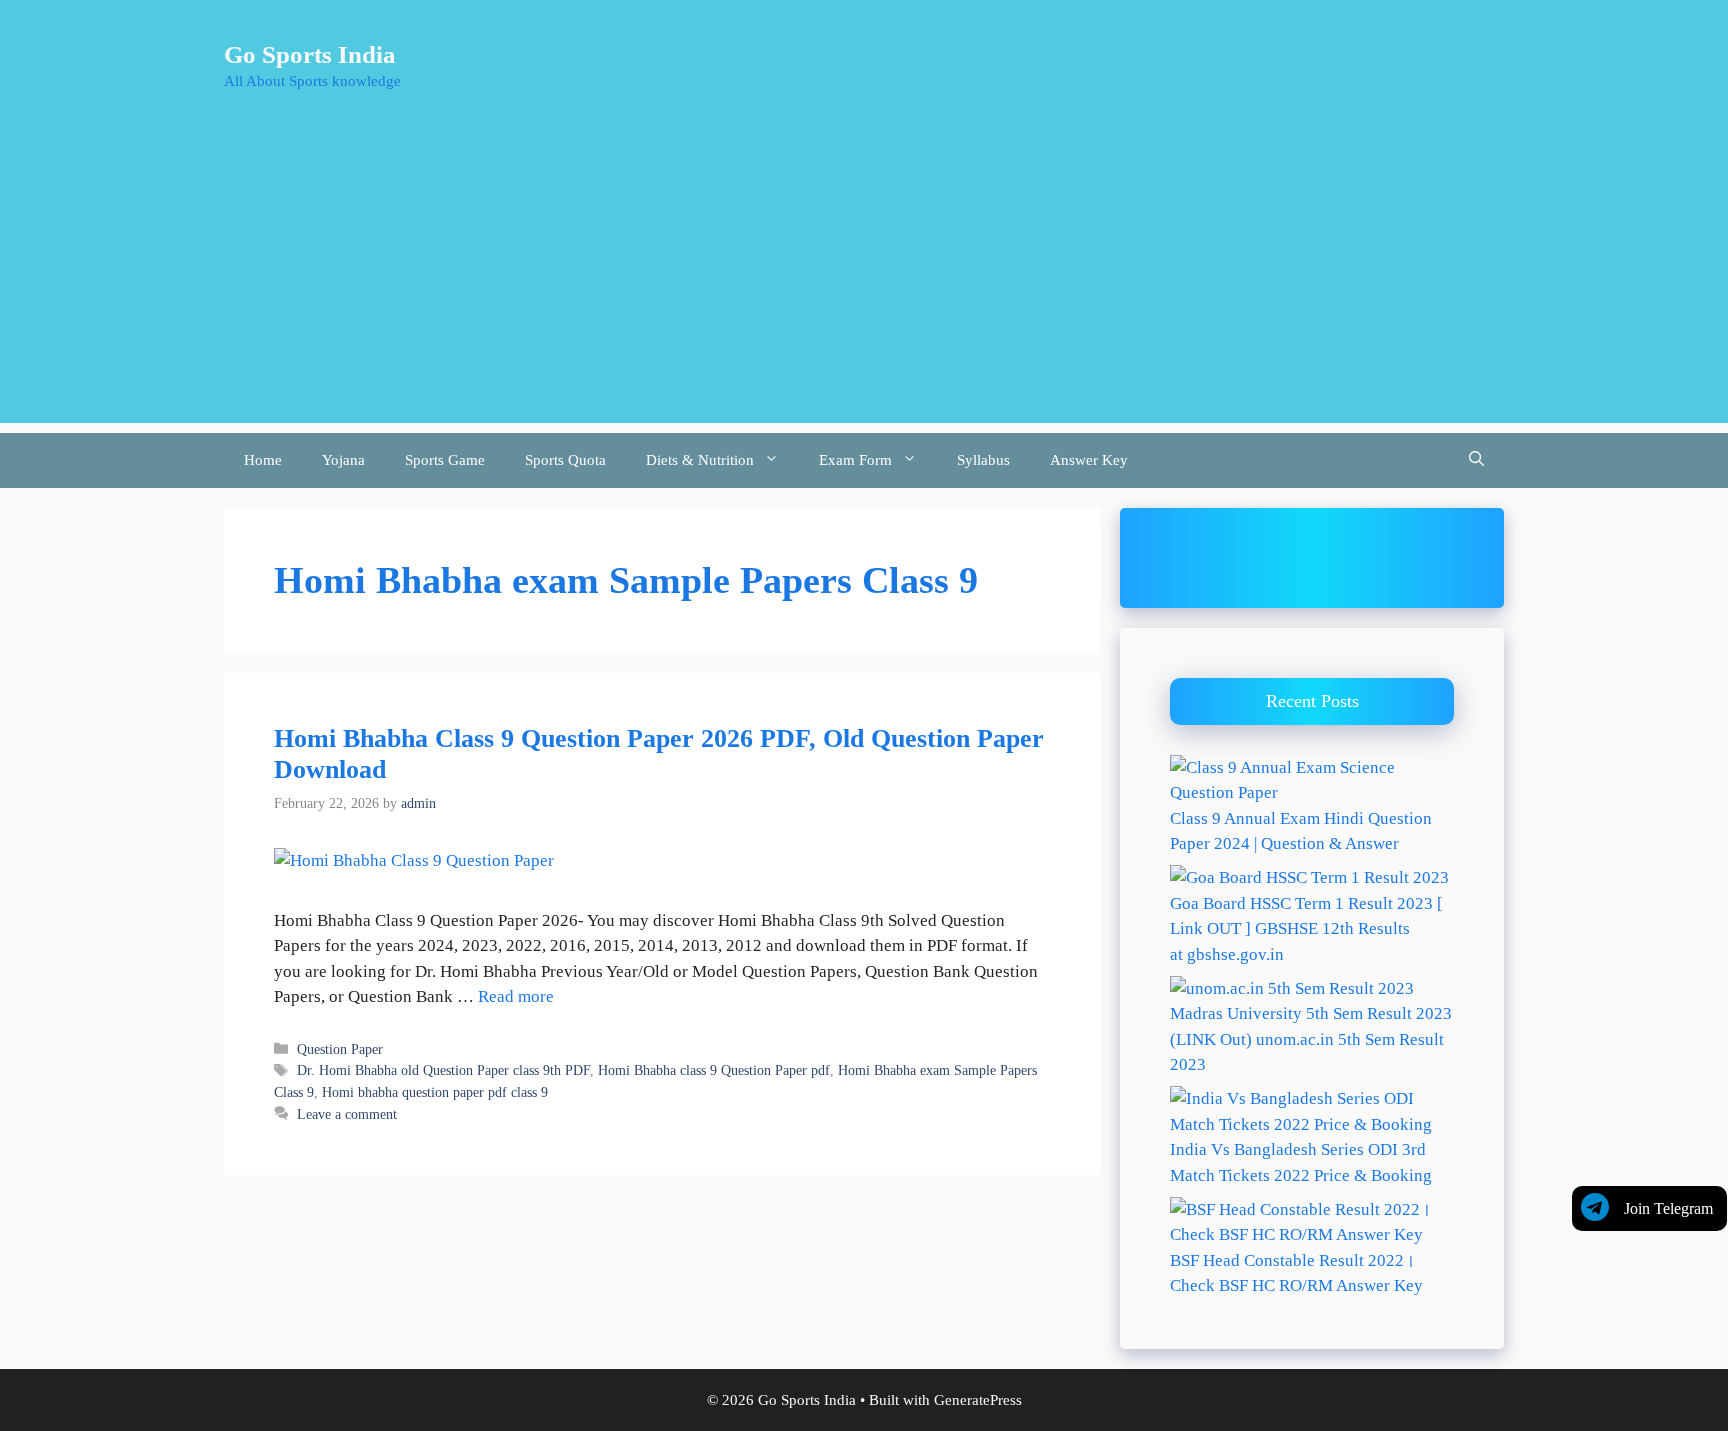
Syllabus (983, 460)
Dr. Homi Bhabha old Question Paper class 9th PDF (443, 1070)
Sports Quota (565, 460)
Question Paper (340, 1049)
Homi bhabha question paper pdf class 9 (435, 1092)
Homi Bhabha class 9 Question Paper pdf (714, 1070)
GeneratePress (978, 1400)
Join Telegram (1668, 1208)
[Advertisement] (864, 283)
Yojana (343, 460)
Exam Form (855, 460)
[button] (1476, 460)
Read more (516, 996)
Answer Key (1089, 460)
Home (263, 460)
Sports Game (445, 460)
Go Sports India (310, 54)
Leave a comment (347, 1114)
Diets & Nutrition (700, 460)
